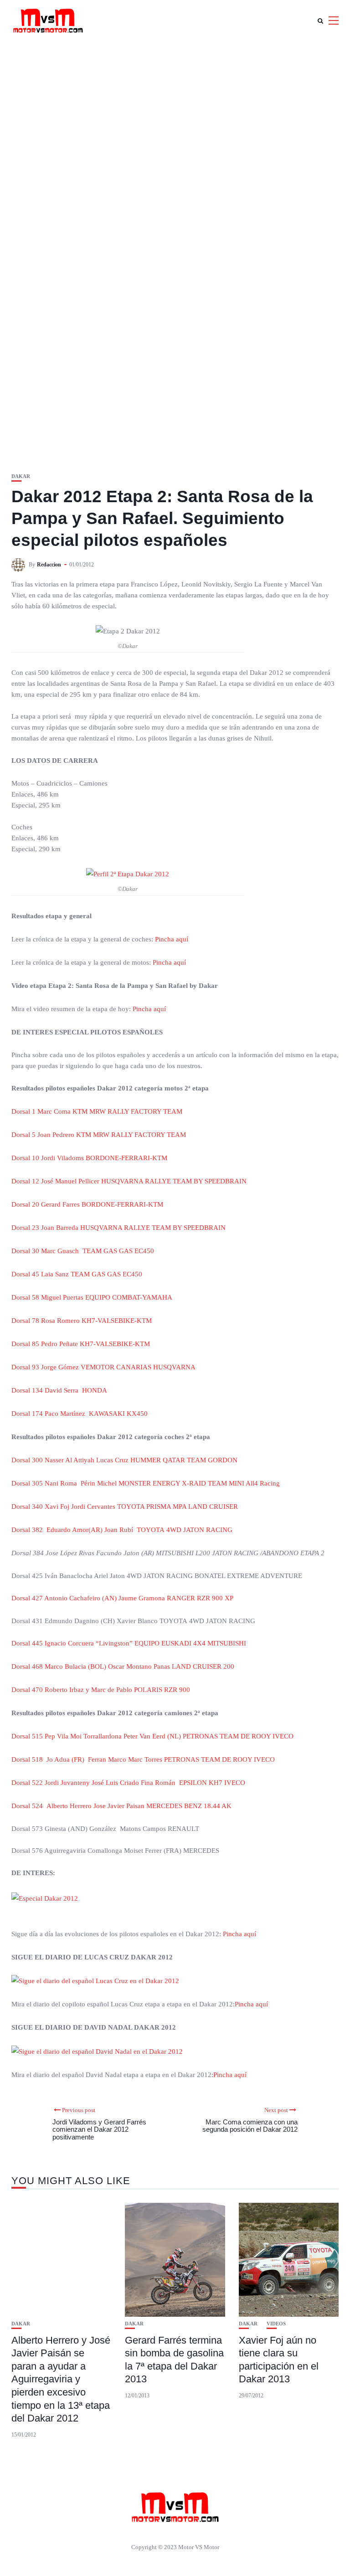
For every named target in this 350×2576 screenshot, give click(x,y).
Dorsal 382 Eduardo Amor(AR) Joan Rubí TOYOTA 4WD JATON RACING (122, 1530)
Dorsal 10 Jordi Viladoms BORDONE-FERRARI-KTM (89, 1158)
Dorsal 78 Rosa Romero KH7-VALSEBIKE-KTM (82, 1321)
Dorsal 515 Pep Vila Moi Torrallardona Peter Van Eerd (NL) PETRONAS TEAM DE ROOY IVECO (152, 1736)
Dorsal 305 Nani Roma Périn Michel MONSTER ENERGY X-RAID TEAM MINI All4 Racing (146, 1483)
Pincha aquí (172, 939)
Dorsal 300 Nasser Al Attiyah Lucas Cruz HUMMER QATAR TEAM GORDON (124, 1460)
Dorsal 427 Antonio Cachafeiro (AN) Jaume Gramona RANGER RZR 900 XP (122, 1598)
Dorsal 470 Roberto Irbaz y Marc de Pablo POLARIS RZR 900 (101, 1690)
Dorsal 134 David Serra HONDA (59, 1390)
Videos (276, 2324)
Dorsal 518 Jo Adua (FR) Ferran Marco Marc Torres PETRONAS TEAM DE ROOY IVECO (143, 1759)
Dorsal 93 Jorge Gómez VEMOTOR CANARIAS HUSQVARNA (103, 1367)
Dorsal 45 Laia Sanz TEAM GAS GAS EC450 (77, 1274)
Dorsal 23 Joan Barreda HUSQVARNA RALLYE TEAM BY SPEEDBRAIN (118, 1228)
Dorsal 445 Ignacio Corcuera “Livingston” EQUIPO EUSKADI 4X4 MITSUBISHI (129, 1643)
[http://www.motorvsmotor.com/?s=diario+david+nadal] (97, 2051)
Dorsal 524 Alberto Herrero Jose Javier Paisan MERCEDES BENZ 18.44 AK (121, 1806)
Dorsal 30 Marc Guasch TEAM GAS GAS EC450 (83, 1251)
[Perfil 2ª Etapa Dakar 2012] (128, 874)
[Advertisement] (175, 109)
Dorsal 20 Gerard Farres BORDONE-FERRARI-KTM (87, 1204)
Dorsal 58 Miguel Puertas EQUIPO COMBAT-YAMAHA (92, 1297)
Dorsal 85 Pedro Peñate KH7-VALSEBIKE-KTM (81, 1344)
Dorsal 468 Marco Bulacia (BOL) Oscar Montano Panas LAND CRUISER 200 (123, 1666)
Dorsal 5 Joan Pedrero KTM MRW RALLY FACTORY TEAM (99, 1135)
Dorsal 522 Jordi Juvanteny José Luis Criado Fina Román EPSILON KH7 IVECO (128, 1783)
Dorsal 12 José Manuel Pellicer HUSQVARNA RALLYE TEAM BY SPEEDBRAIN (129, 1181)
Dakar (21, 476)
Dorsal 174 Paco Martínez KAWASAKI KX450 (80, 1414)
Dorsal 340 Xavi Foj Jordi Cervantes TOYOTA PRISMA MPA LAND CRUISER (125, 1507)
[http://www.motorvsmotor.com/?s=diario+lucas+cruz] (95, 1980)
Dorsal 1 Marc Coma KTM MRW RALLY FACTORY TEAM (97, 1111)
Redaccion (49, 565)
